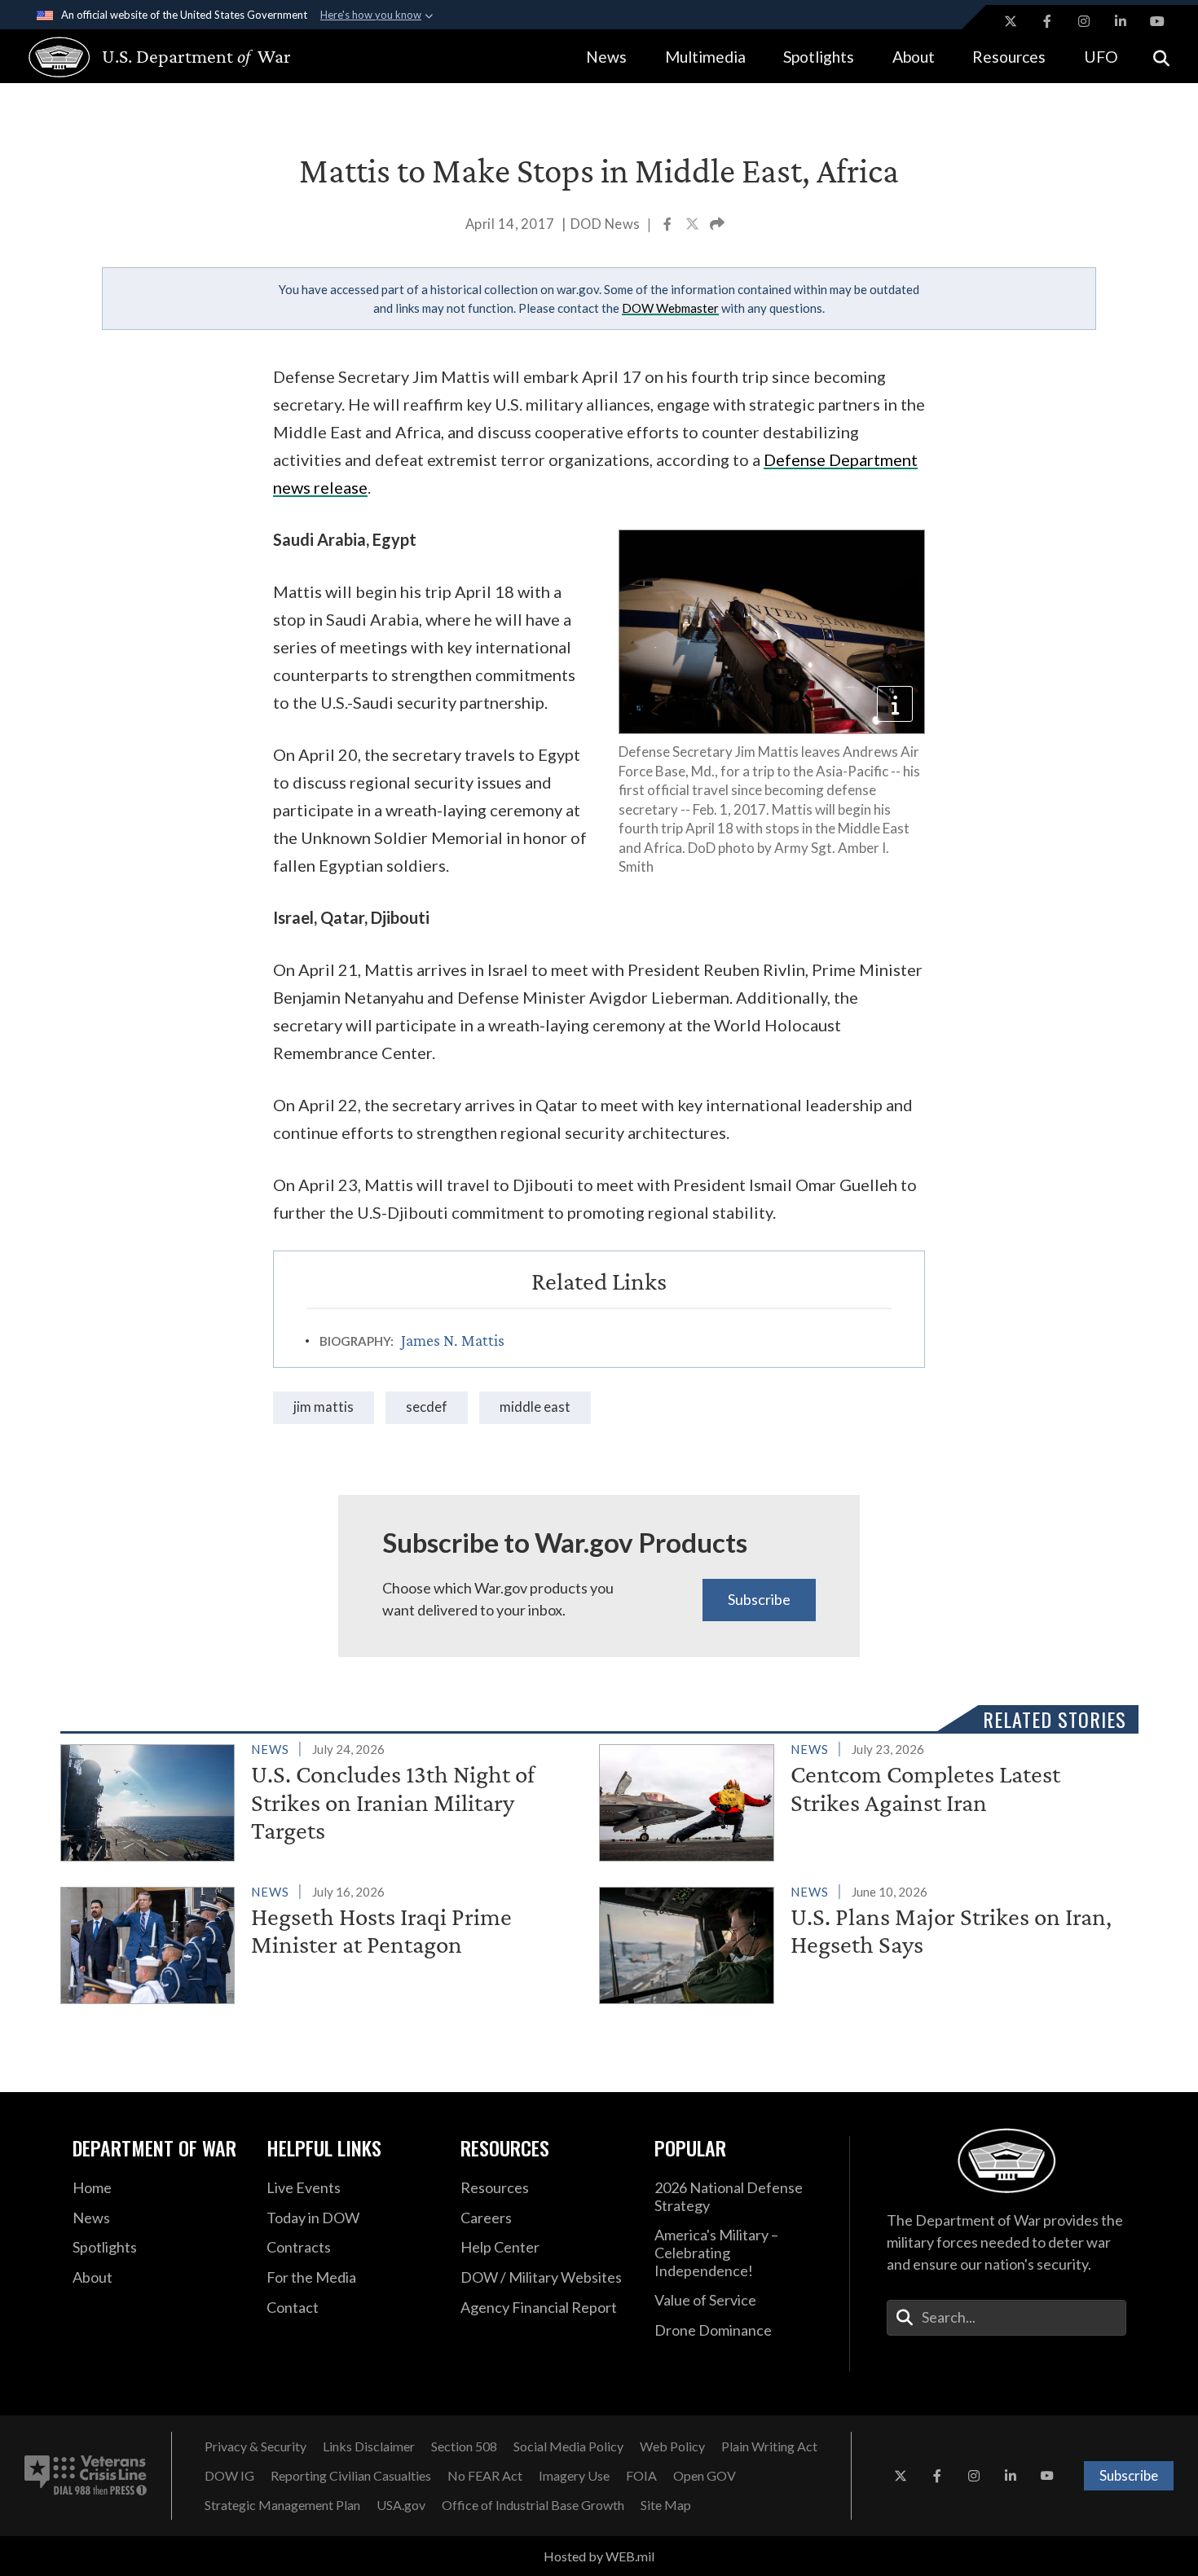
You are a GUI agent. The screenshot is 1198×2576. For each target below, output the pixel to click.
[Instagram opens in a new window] (1084, 21)
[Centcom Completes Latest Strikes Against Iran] (862, 1800)
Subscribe (759, 1599)
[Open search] (1161, 57)
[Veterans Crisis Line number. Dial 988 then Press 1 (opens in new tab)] (86, 2476)
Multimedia (705, 57)
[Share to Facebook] (669, 226)
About (914, 57)
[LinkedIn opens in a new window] (1121, 21)
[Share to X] (694, 226)
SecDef (427, 1407)
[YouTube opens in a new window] (1157, 21)
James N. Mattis (453, 1340)
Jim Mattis (324, 1407)
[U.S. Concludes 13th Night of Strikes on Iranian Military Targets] (323, 1800)
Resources (1009, 57)
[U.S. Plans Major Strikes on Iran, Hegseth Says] (862, 1942)
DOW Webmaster (670, 308)
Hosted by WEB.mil (599, 2556)
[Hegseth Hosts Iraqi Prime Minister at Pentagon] (323, 1942)
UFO (1101, 57)
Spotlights (819, 57)
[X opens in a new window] (1011, 21)
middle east (535, 1407)
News (606, 57)
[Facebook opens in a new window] (1047, 21)
